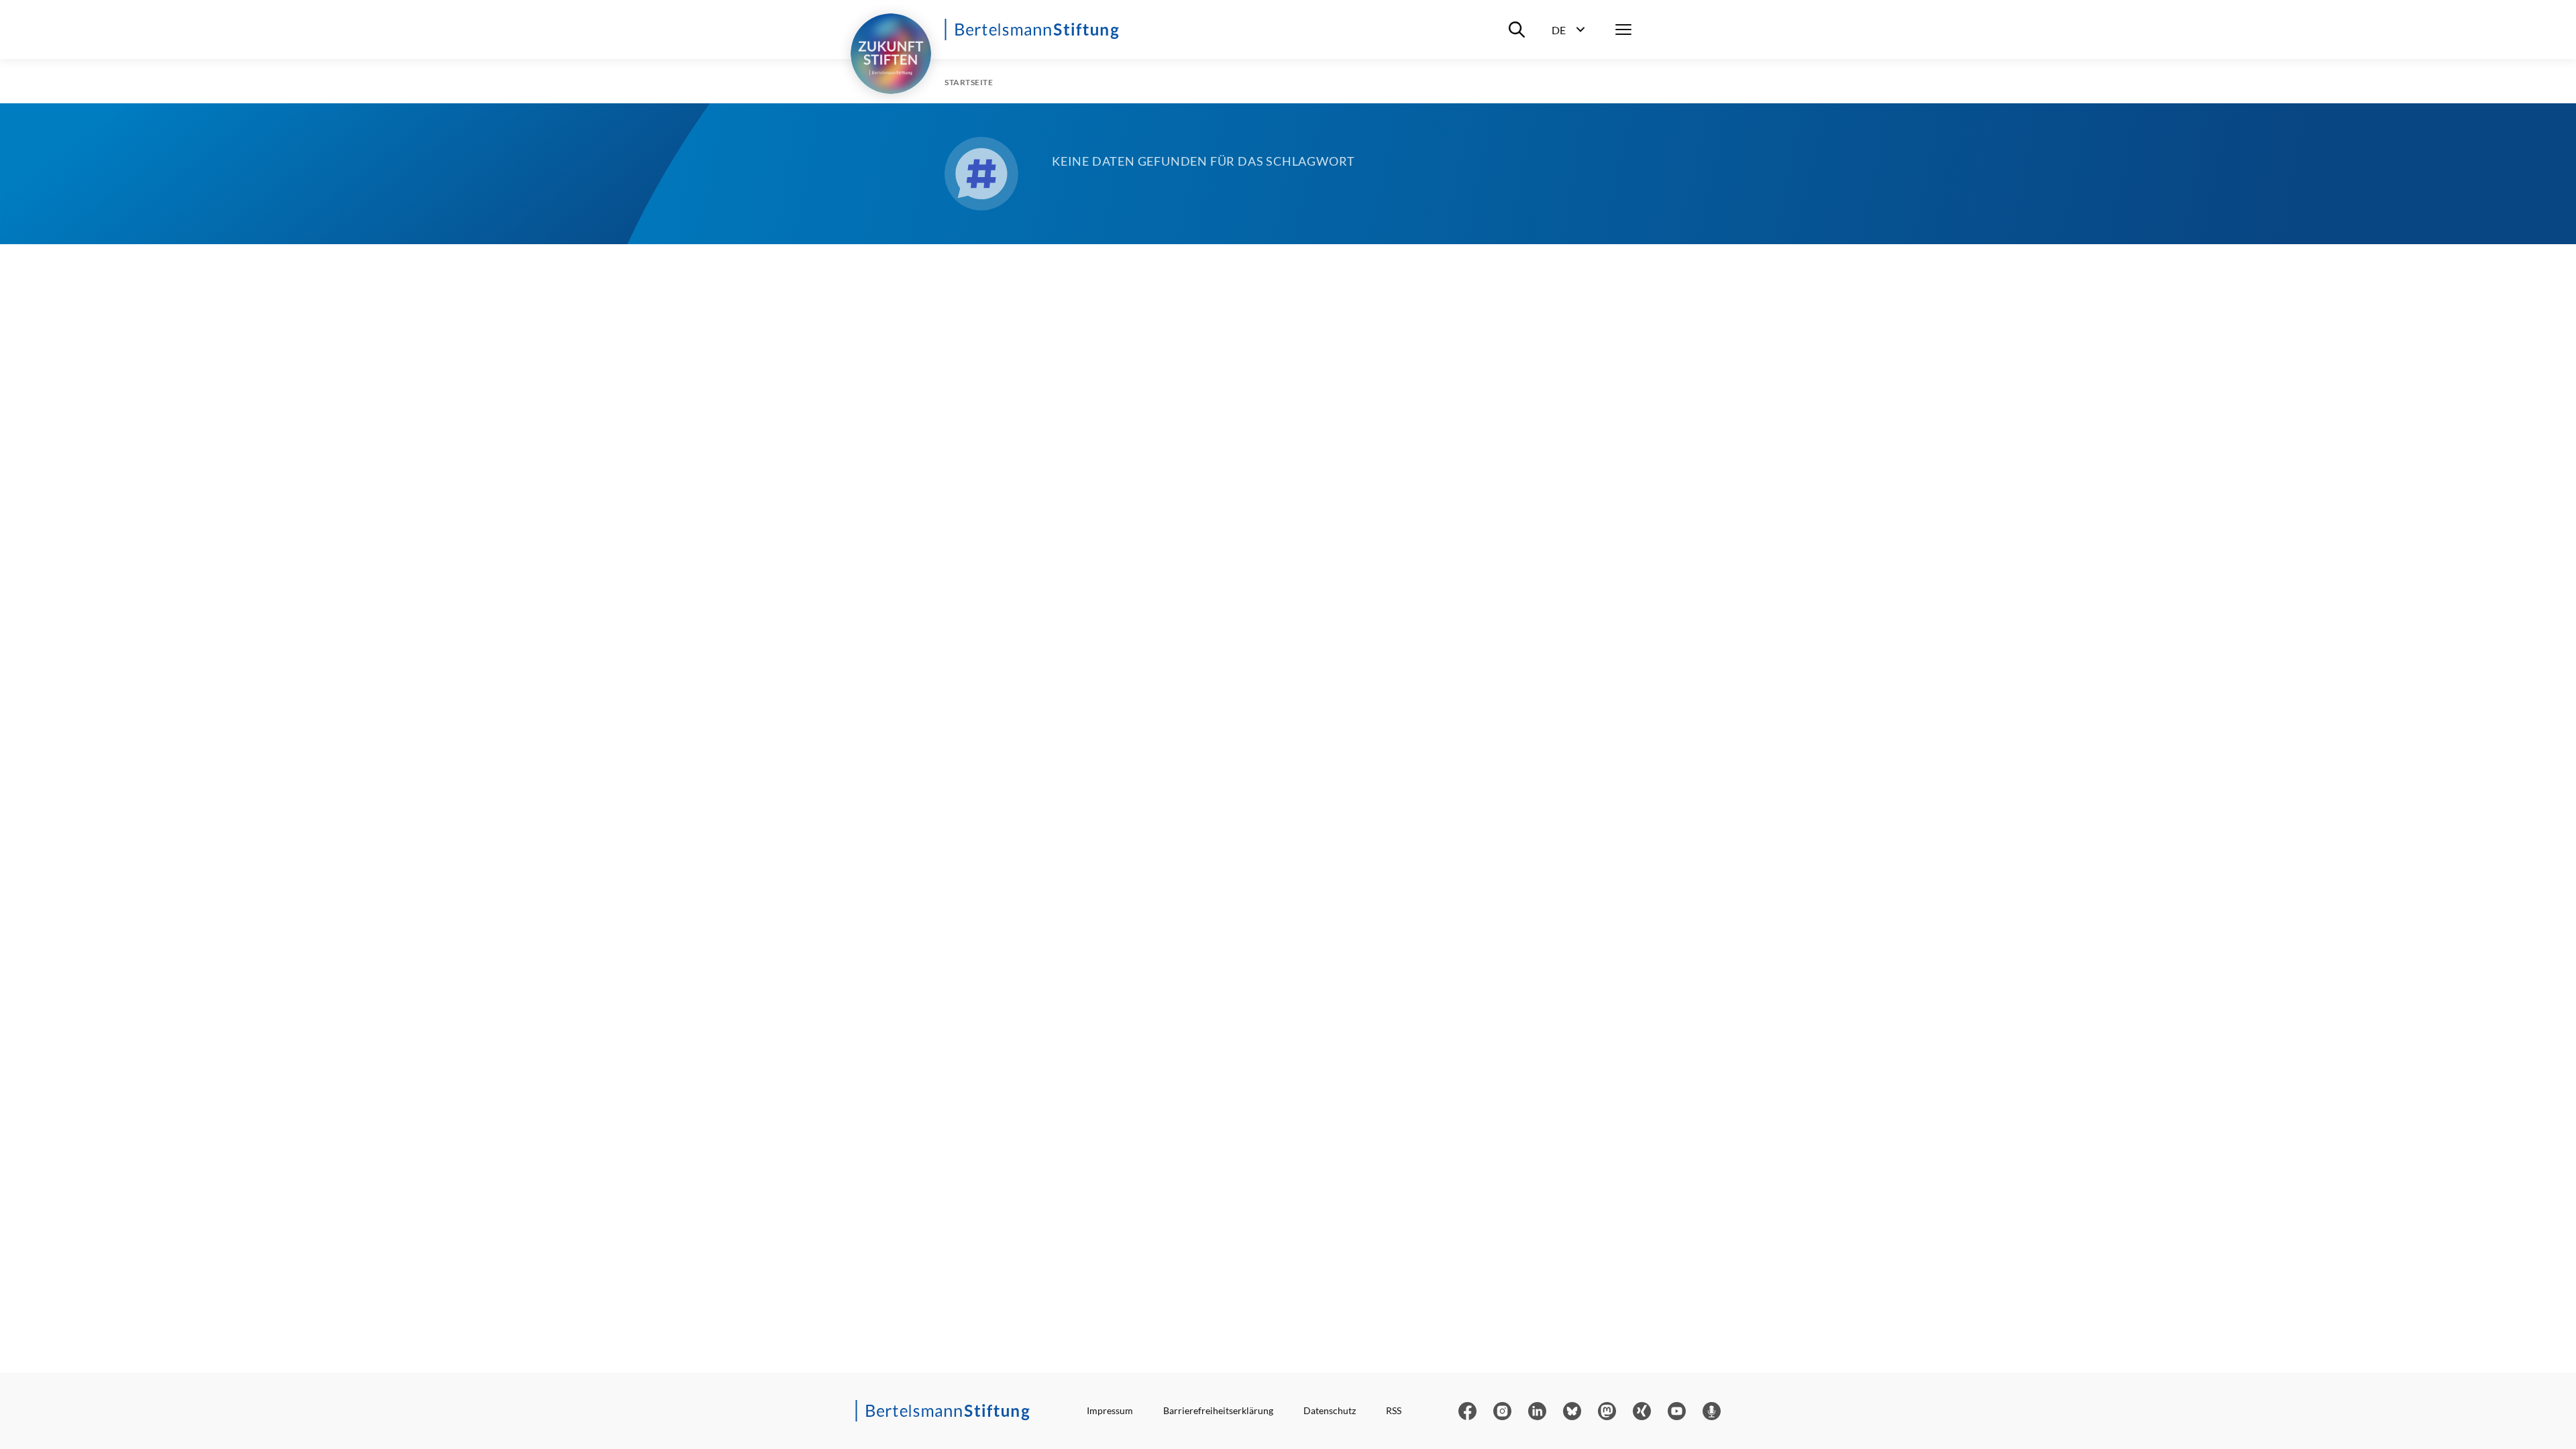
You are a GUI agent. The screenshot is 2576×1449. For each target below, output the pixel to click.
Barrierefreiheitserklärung (1218, 1410)
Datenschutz (1330, 1410)
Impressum (1110, 1410)
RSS (1394, 1410)
